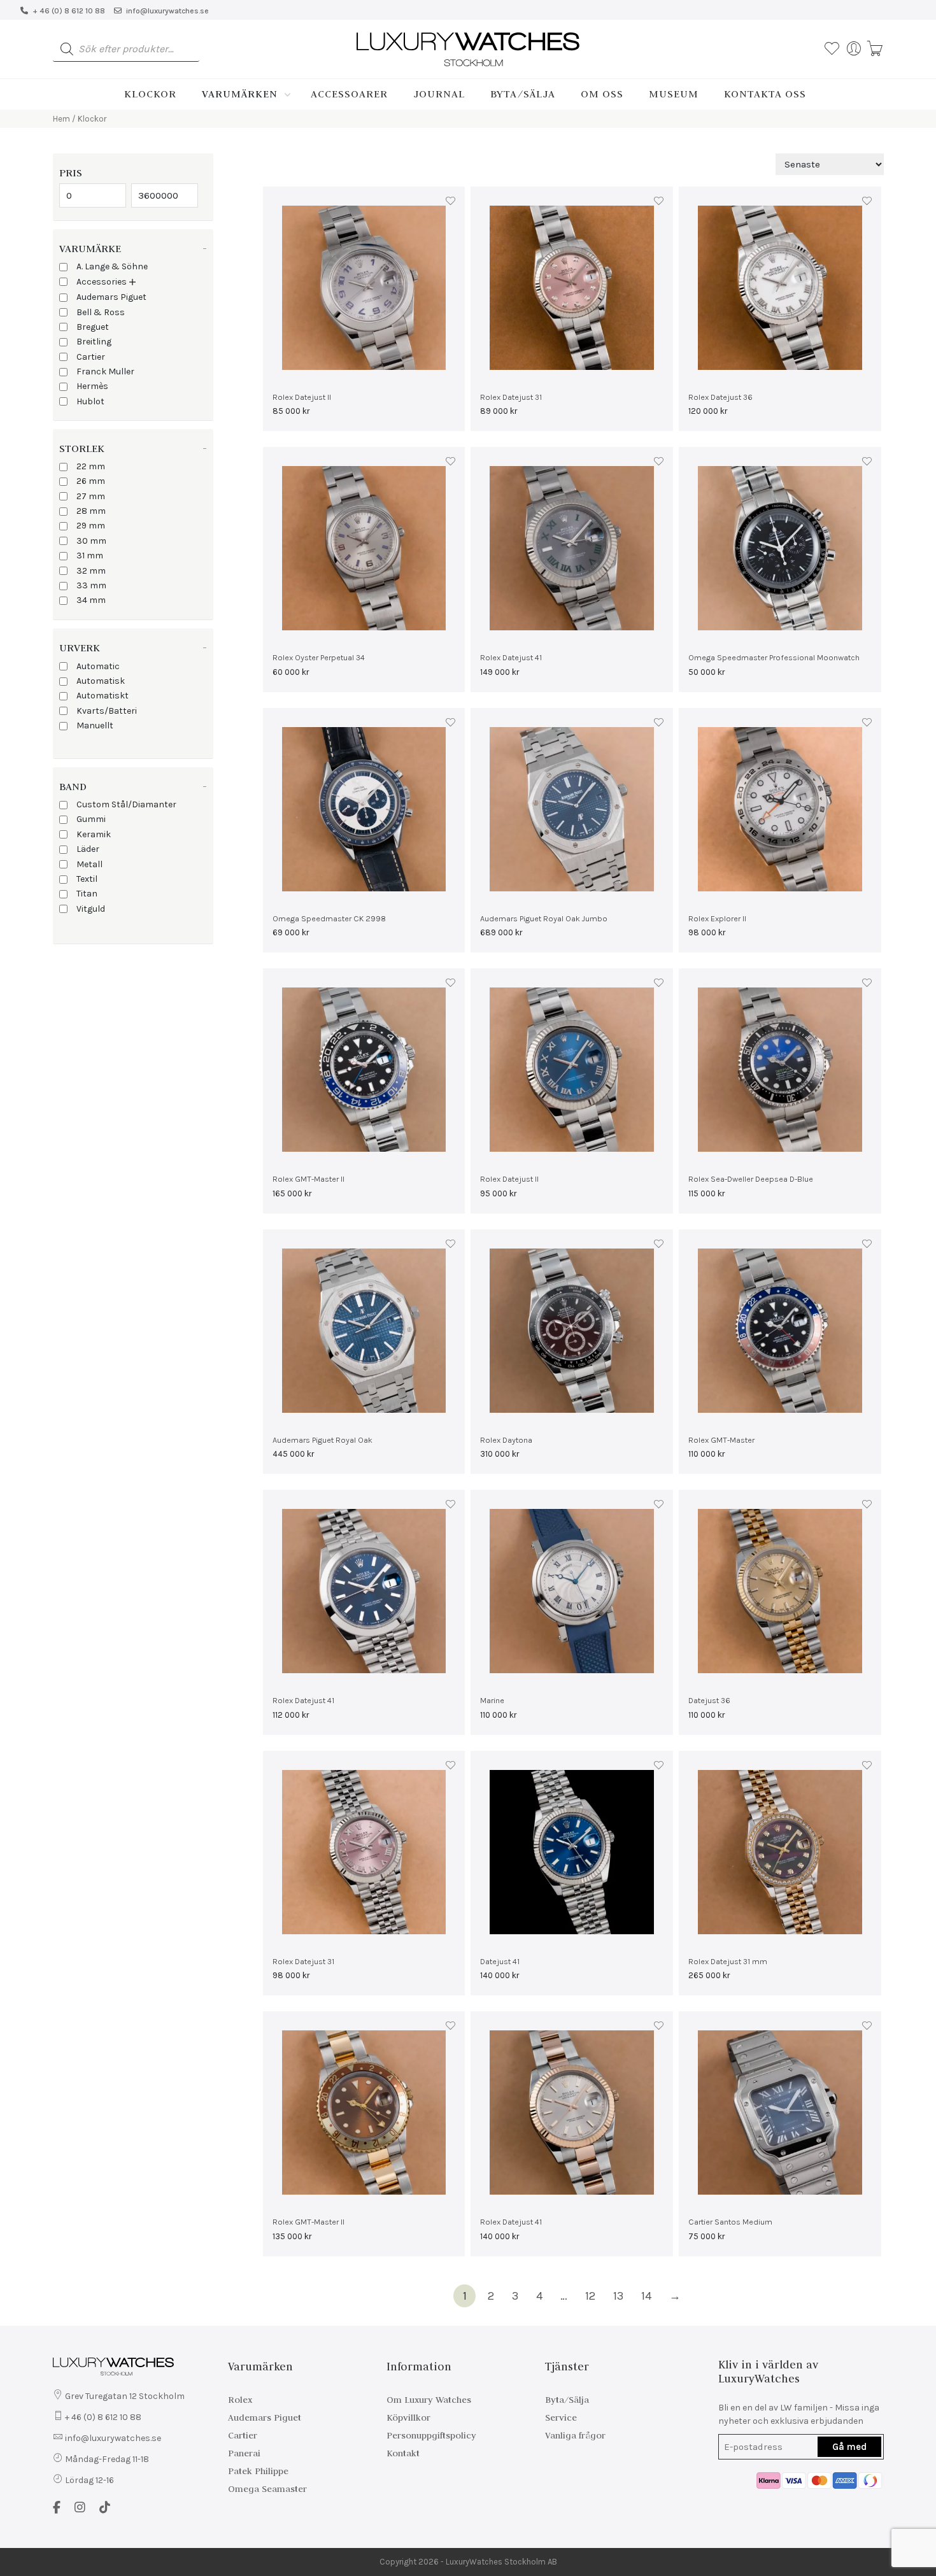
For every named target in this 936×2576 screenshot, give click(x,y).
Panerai (244, 2453)
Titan (87, 894)
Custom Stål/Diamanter (126, 804)
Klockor (150, 94)
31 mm (90, 556)
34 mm (91, 600)
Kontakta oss (765, 94)
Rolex (240, 2400)
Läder (88, 849)
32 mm (91, 571)
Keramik (94, 834)
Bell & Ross (101, 312)
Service (561, 2417)
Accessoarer (349, 94)
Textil (87, 879)
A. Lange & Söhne (112, 266)
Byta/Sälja (523, 94)
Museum (674, 94)
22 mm (91, 466)
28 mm (91, 511)
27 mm (91, 496)
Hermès (92, 386)
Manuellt (95, 725)
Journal (439, 94)
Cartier (91, 357)
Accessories (102, 282)
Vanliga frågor (575, 2435)
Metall (89, 864)
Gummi (91, 819)
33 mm (91, 585)
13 (618, 2296)
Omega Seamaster (267, 2489)
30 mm (91, 541)
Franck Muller (105, 372)
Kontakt (403, 2453)
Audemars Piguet (111, 297)
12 (590, 2296)
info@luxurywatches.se (167, 11)
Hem (61, 119)
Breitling (94, 342)
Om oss (602, 94)
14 (646, 2296)
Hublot (90, 401)
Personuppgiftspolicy (431, 2435)
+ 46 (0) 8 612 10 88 (69, 11)
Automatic (98, 666)
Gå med (849, 2447)
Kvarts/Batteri (107, 711)
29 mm (91, 526)
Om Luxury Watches (429, 2400)
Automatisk (101, 681)
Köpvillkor (408, 2417)
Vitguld (91, 909)
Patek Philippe (258, 2471)
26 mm (91, 481)
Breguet (93, 327)
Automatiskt (103, 696)
